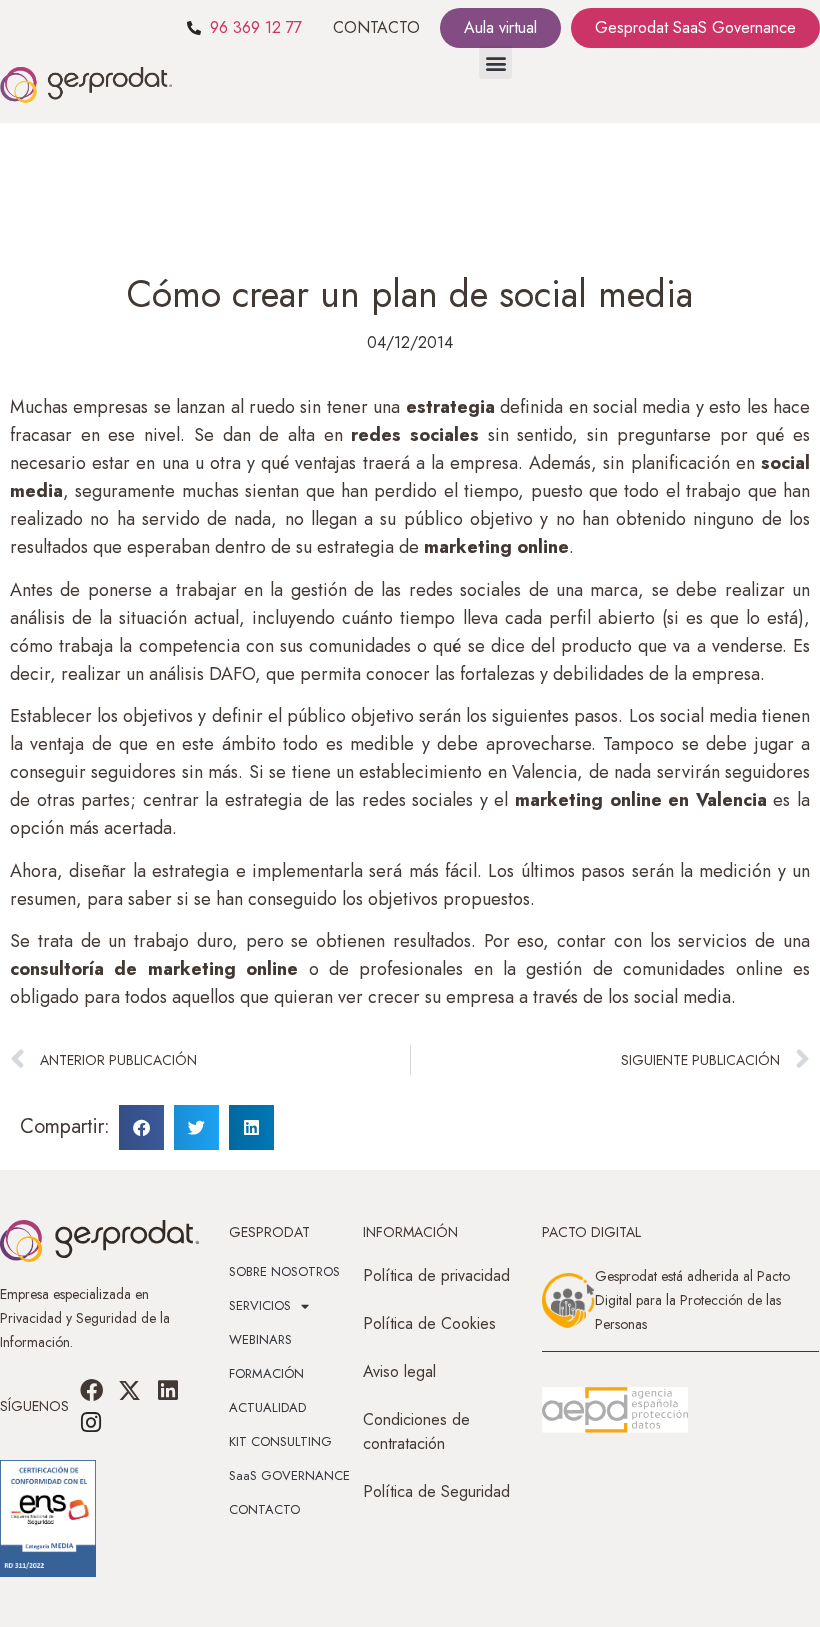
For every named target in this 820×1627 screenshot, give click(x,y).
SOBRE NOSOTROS (284, 1271)
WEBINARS (260, 1339)
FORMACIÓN (266, 1373)
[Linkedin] (168, 1390)
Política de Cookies (429, 1323)
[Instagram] (91, 1422)
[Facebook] (91, 1390)
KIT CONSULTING (280, 1441)
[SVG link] (615, 1410)
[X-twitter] (130, 1390)
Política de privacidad (436, 1275)
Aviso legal (399, 1371)
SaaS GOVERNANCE (289, 1475)
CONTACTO (376, 27)
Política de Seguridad (436, 1491)
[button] (495, 62)
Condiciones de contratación (416, 1431)
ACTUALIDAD (267, 1407)
